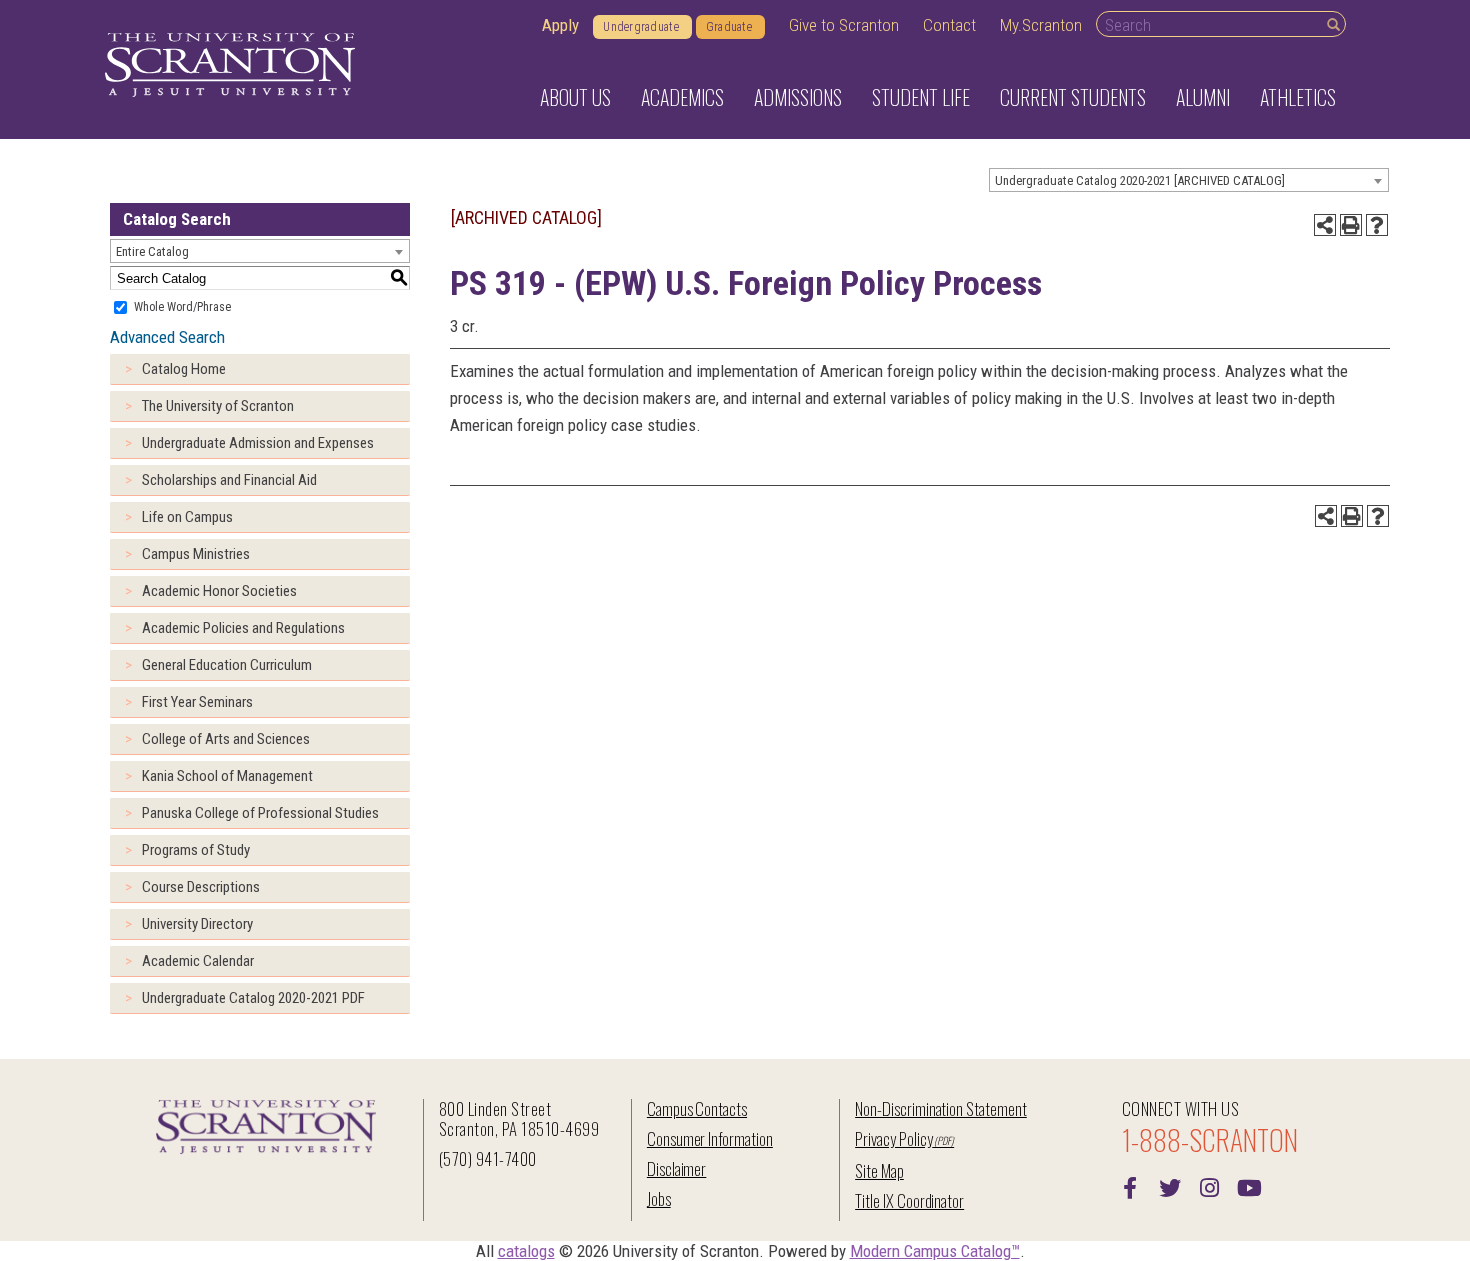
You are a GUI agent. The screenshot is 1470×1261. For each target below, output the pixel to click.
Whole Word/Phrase (182, 307)
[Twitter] (1170, 1186)
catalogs (526, 1251)
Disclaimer (677, 1168)
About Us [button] (575, 97)
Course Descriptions (201, 887)
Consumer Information (710, 1138)
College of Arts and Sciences (226, 739)
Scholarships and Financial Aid (229, 480)
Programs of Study (196, 850)
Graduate (729, 27)
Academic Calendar (198, 961)
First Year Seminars (197, 702)
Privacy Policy (893, 1138)
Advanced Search (167, 337)
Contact (949, 25)
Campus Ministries (196, 554)
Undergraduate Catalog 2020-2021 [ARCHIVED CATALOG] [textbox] (1140, 180)
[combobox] (1189, 180)
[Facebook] (1130, 1186)
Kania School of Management (227, 776)
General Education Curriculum (227, 665)
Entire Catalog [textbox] (152, 251)
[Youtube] (1250, 1186)
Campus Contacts (697, 1108)
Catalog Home (184, 369)
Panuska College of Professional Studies (260, 813)
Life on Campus (187, 517)
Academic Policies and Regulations (243, 628)
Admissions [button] (798, 97)
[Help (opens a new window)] (1377, 225)
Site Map (879, 1170)
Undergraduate (641, 27)
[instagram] (1210, 1186)
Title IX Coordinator (909, 1200)
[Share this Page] (1325, 225)
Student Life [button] (921, 97)
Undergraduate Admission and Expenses (258, 443)
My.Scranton (1041, 25)
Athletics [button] (1298, 97)
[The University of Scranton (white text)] (230, 65)
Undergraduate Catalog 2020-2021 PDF (253, 998)
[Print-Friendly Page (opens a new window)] (1351, 225)
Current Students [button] (1073, 97)
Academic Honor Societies (219, 591)
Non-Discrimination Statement (941, 1108)
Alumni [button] (1203, 97)
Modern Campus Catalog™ (935, 1251)
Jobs (659, 1198)
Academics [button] (682, 97)
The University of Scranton (218, 406)
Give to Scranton (844, 25)
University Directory (197, 924)
